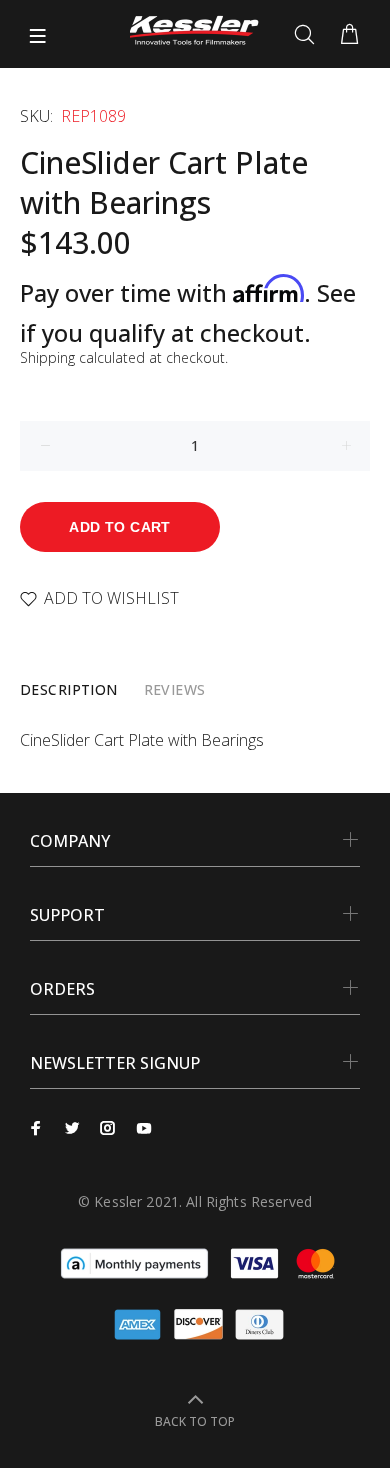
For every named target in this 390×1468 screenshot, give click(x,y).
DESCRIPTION (69, 689)
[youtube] (144, 1128)
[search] (308, 35)
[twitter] (72, 1128)
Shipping (47, 357)
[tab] (69, 690)
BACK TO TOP (195, 1421)
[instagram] (108, 1128)
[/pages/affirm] (134, 1262)
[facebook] (36, 1128)
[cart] (349, 35)
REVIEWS (175, 689)
